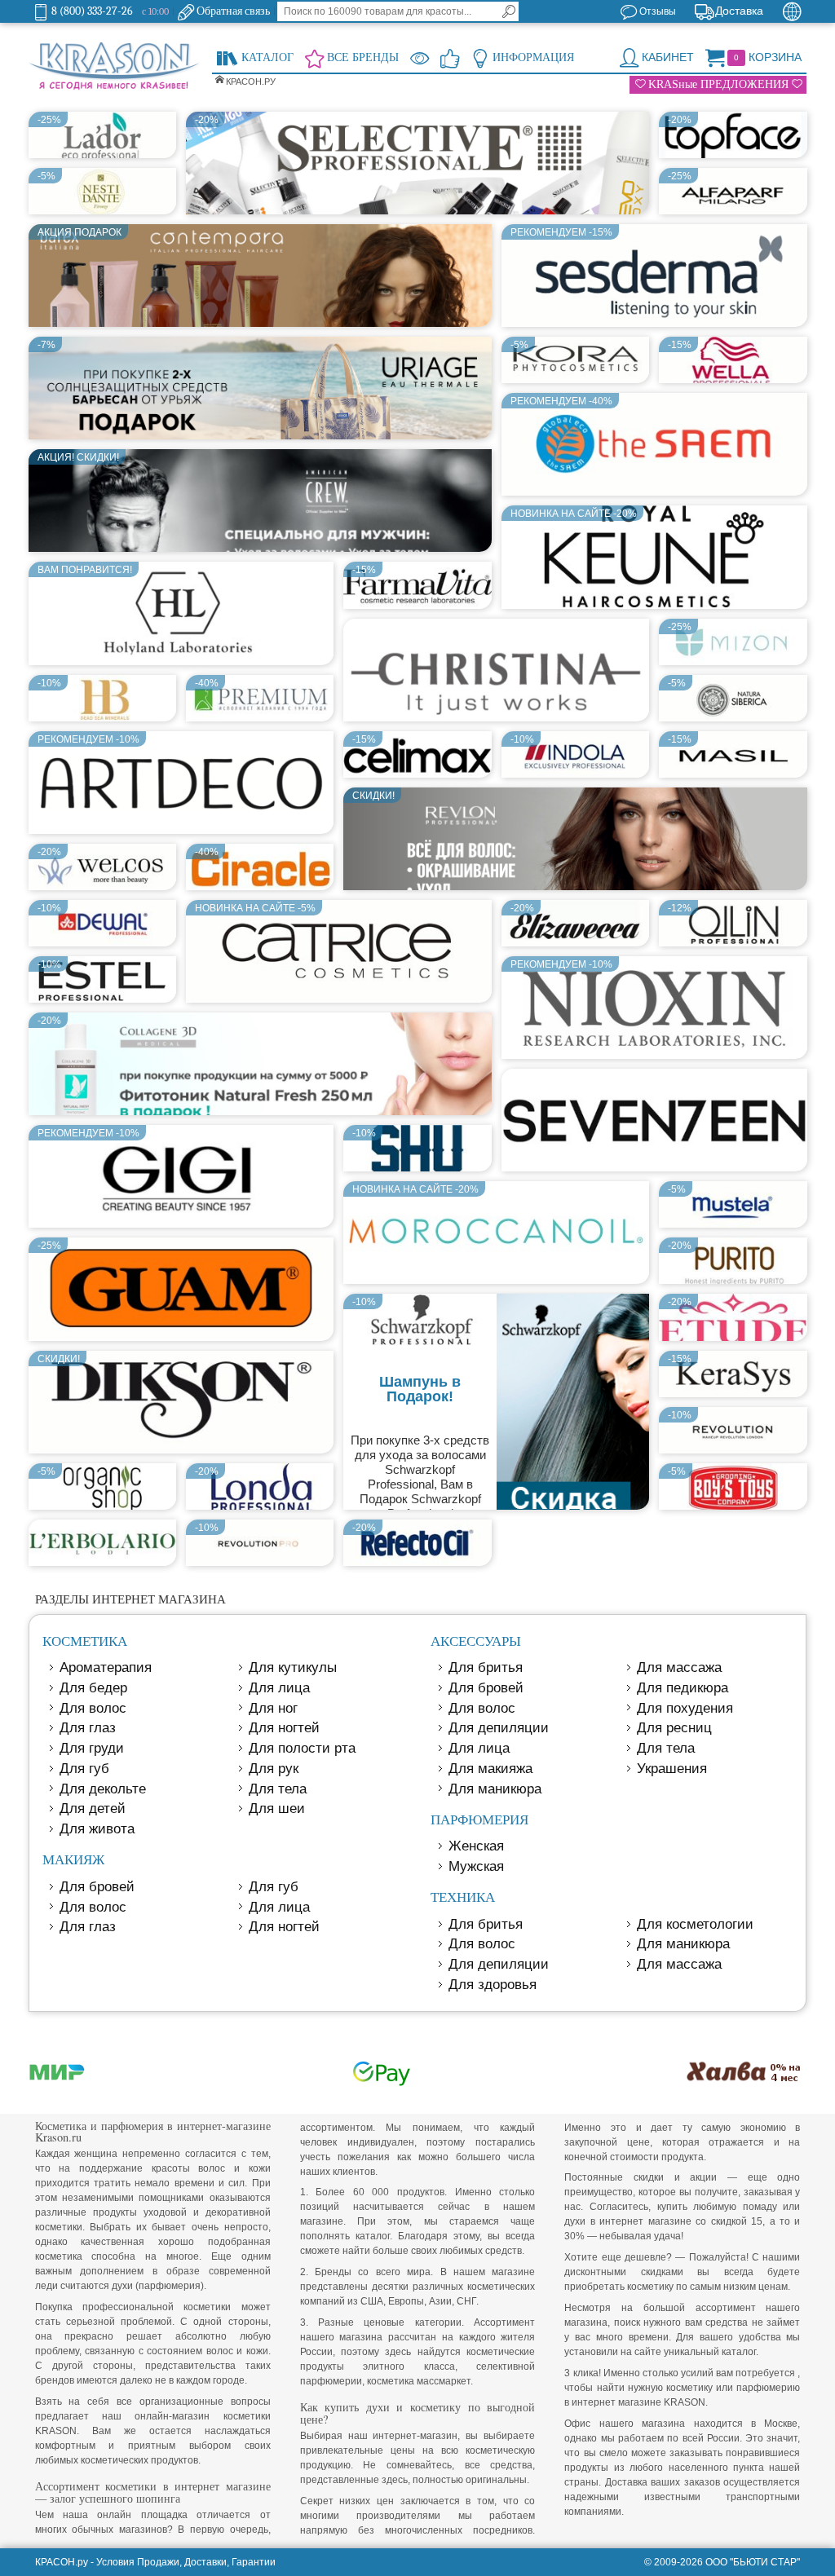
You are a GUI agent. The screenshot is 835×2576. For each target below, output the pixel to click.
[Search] (509, 11)
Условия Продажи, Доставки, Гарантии (186, 2562)
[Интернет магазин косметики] (114, 67)
